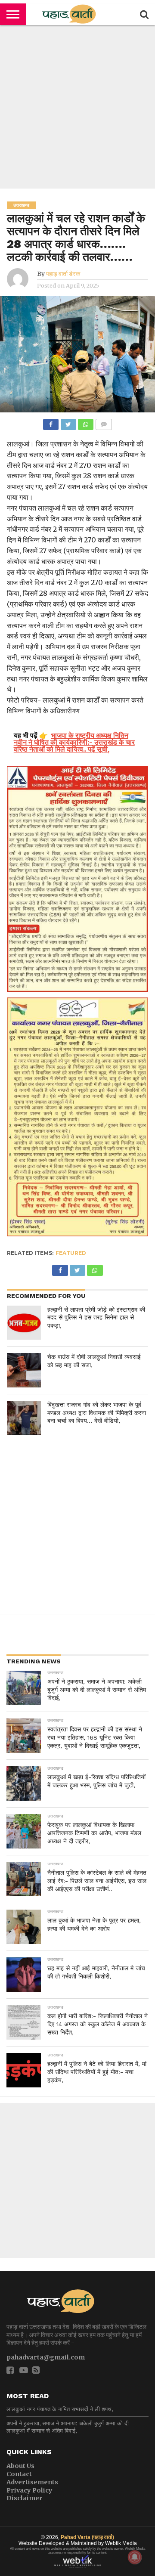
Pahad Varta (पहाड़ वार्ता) (87, 2537)
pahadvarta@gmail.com (46, 2357)
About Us (20, 2466)
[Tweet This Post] (68, 422)
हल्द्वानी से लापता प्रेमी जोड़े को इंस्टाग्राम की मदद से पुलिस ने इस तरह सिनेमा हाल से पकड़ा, (96, 1317)
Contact (19, 2474)
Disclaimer (25, 2498)
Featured (71, 1253)
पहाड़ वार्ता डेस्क (63, 274)
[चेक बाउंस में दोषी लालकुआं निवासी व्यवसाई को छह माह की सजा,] (24, 1370)
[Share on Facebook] (51, 422)
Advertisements (32, 2482)
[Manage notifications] (135, 2557)
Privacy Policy (29, 2490)
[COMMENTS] (103, 422)
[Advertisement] (77, 107)
